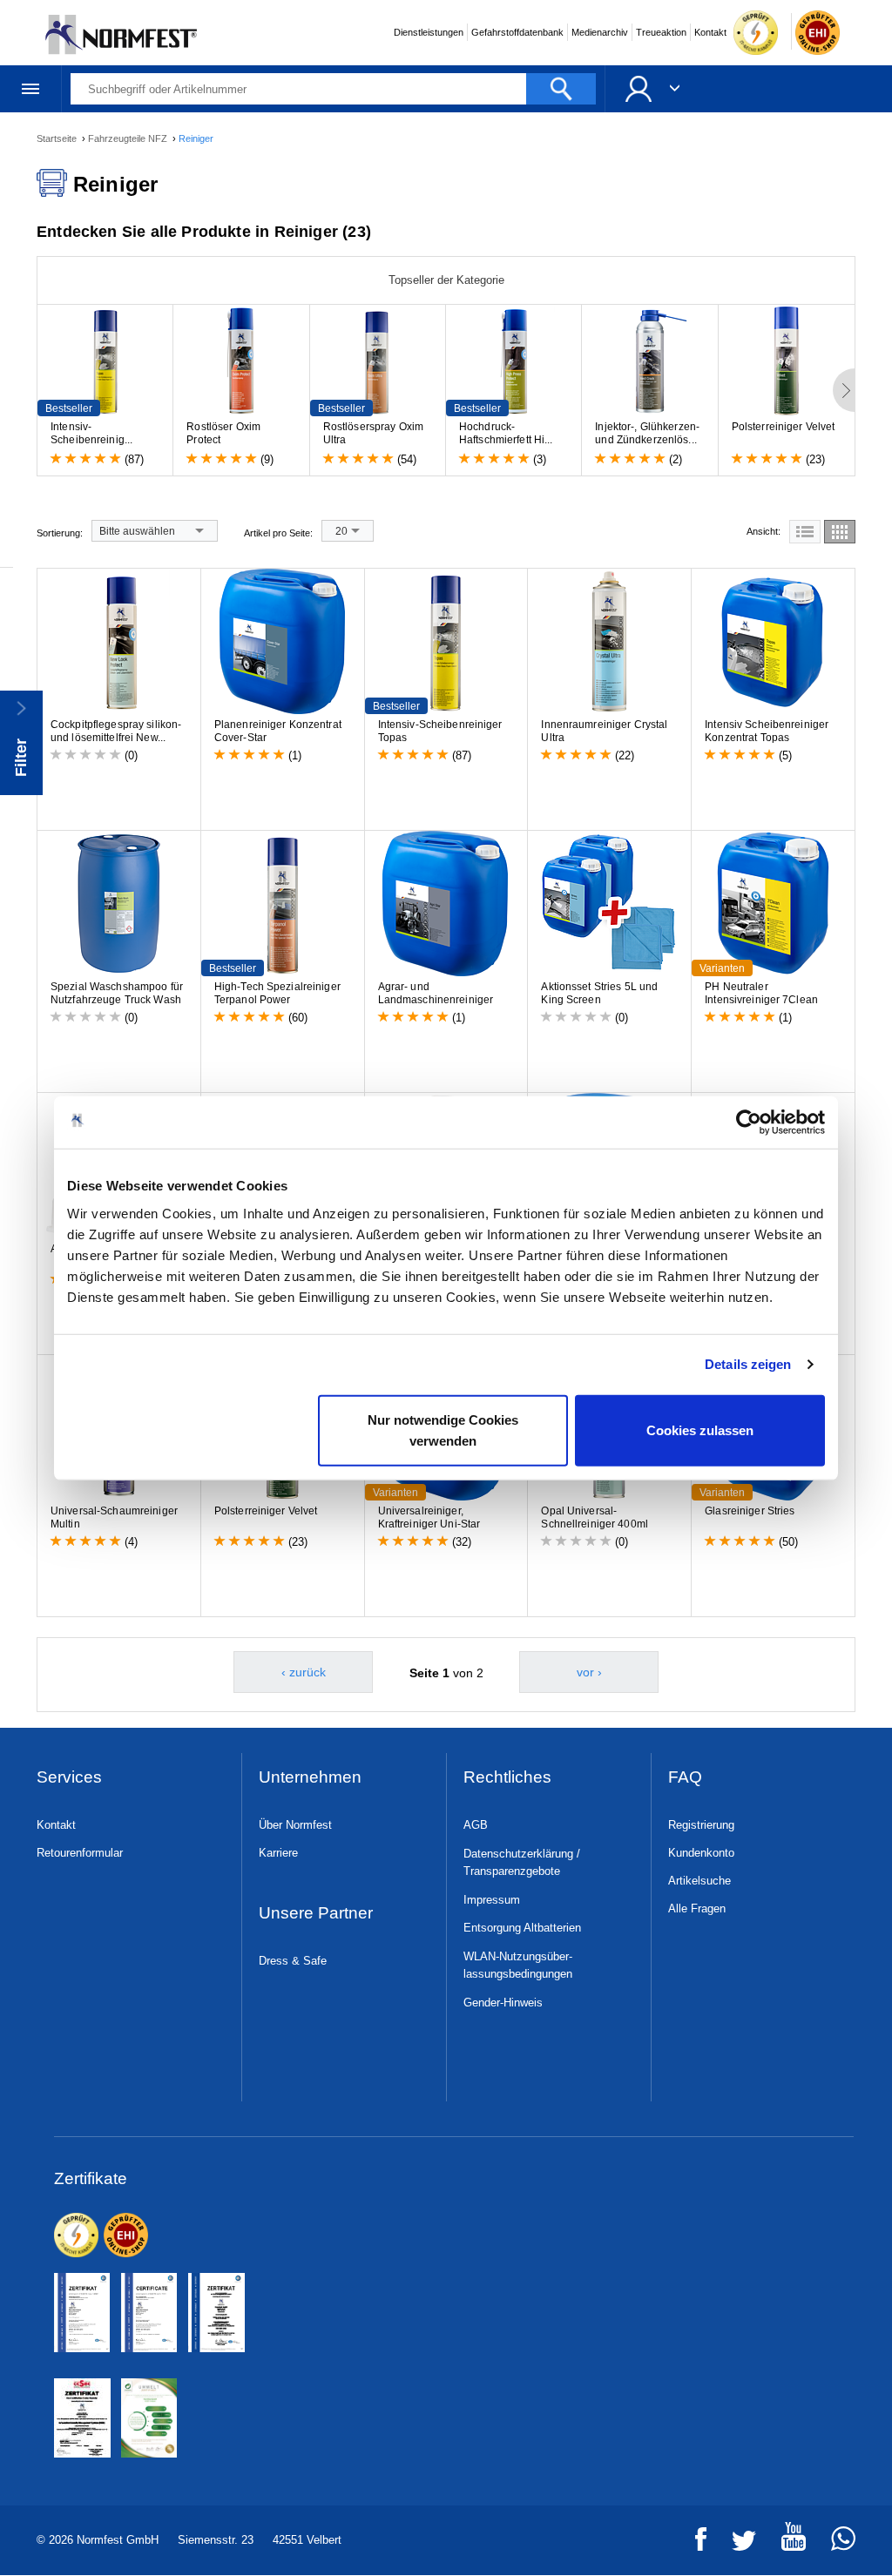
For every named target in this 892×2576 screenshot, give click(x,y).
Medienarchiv (600, 32)
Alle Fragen (697, 1908)
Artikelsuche (699, 1881)
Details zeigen (748, 1364)
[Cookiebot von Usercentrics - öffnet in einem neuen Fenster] (749, 1123)
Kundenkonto (701, 1853)
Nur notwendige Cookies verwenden (443, 1430)
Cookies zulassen (700, 1430)
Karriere (278, 1853)
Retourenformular (80, 1853)
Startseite (58, 138)
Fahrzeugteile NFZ (129, 138)
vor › (589, 1672)
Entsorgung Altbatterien (522, 1928)
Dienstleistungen (429, 32)
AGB (476, 1825)
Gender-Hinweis (503, 2003)
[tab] (805, 532)
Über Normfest (295, 1825)
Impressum (492, 1900)
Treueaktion (661, 32)
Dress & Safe (293, 1961)
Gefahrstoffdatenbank (517, 32)
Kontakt (710, 32)
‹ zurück (304, 1672)
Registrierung (701, 1825)
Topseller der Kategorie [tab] (446, 280)
